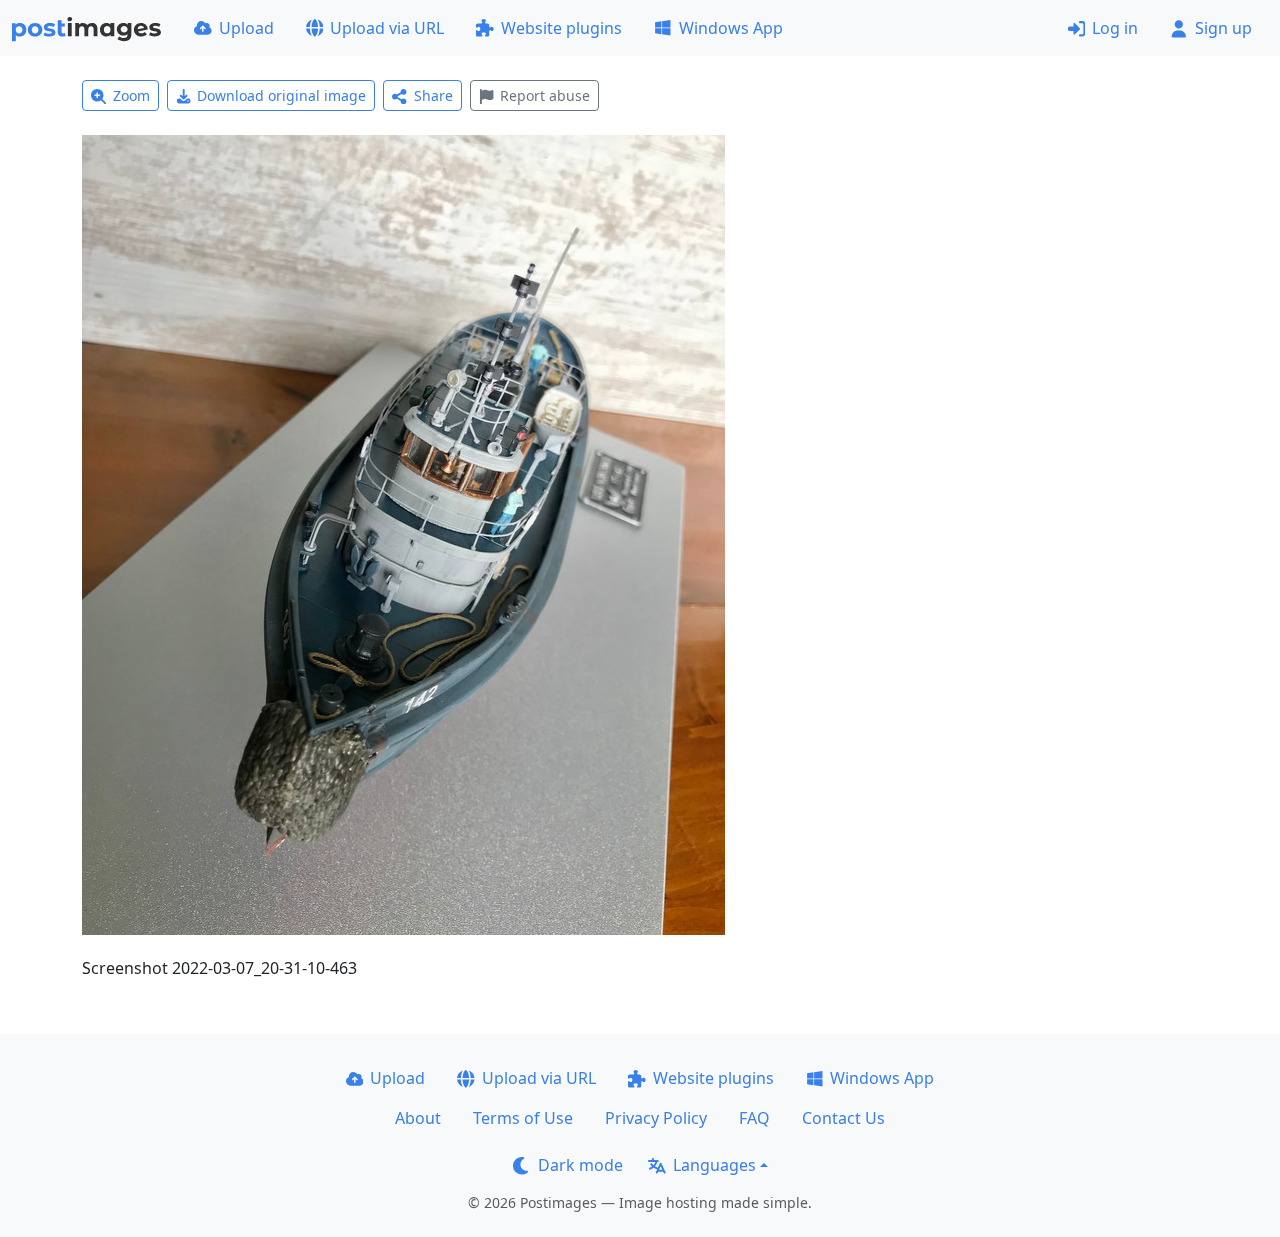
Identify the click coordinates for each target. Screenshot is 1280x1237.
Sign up (1223, 28)
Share (433, 95)
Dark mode (580, 1165)
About (418, 1118)
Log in (1115, 28)
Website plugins (561, 28)
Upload (246, 28)
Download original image (281, 95)
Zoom (131, 95)
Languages (714, 1165)
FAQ (754, 1118)
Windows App (731, 28)
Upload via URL (387, 28)
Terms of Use (523, 1118)
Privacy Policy (656, 1118)
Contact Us (843, 1118)
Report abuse (545, 95)
